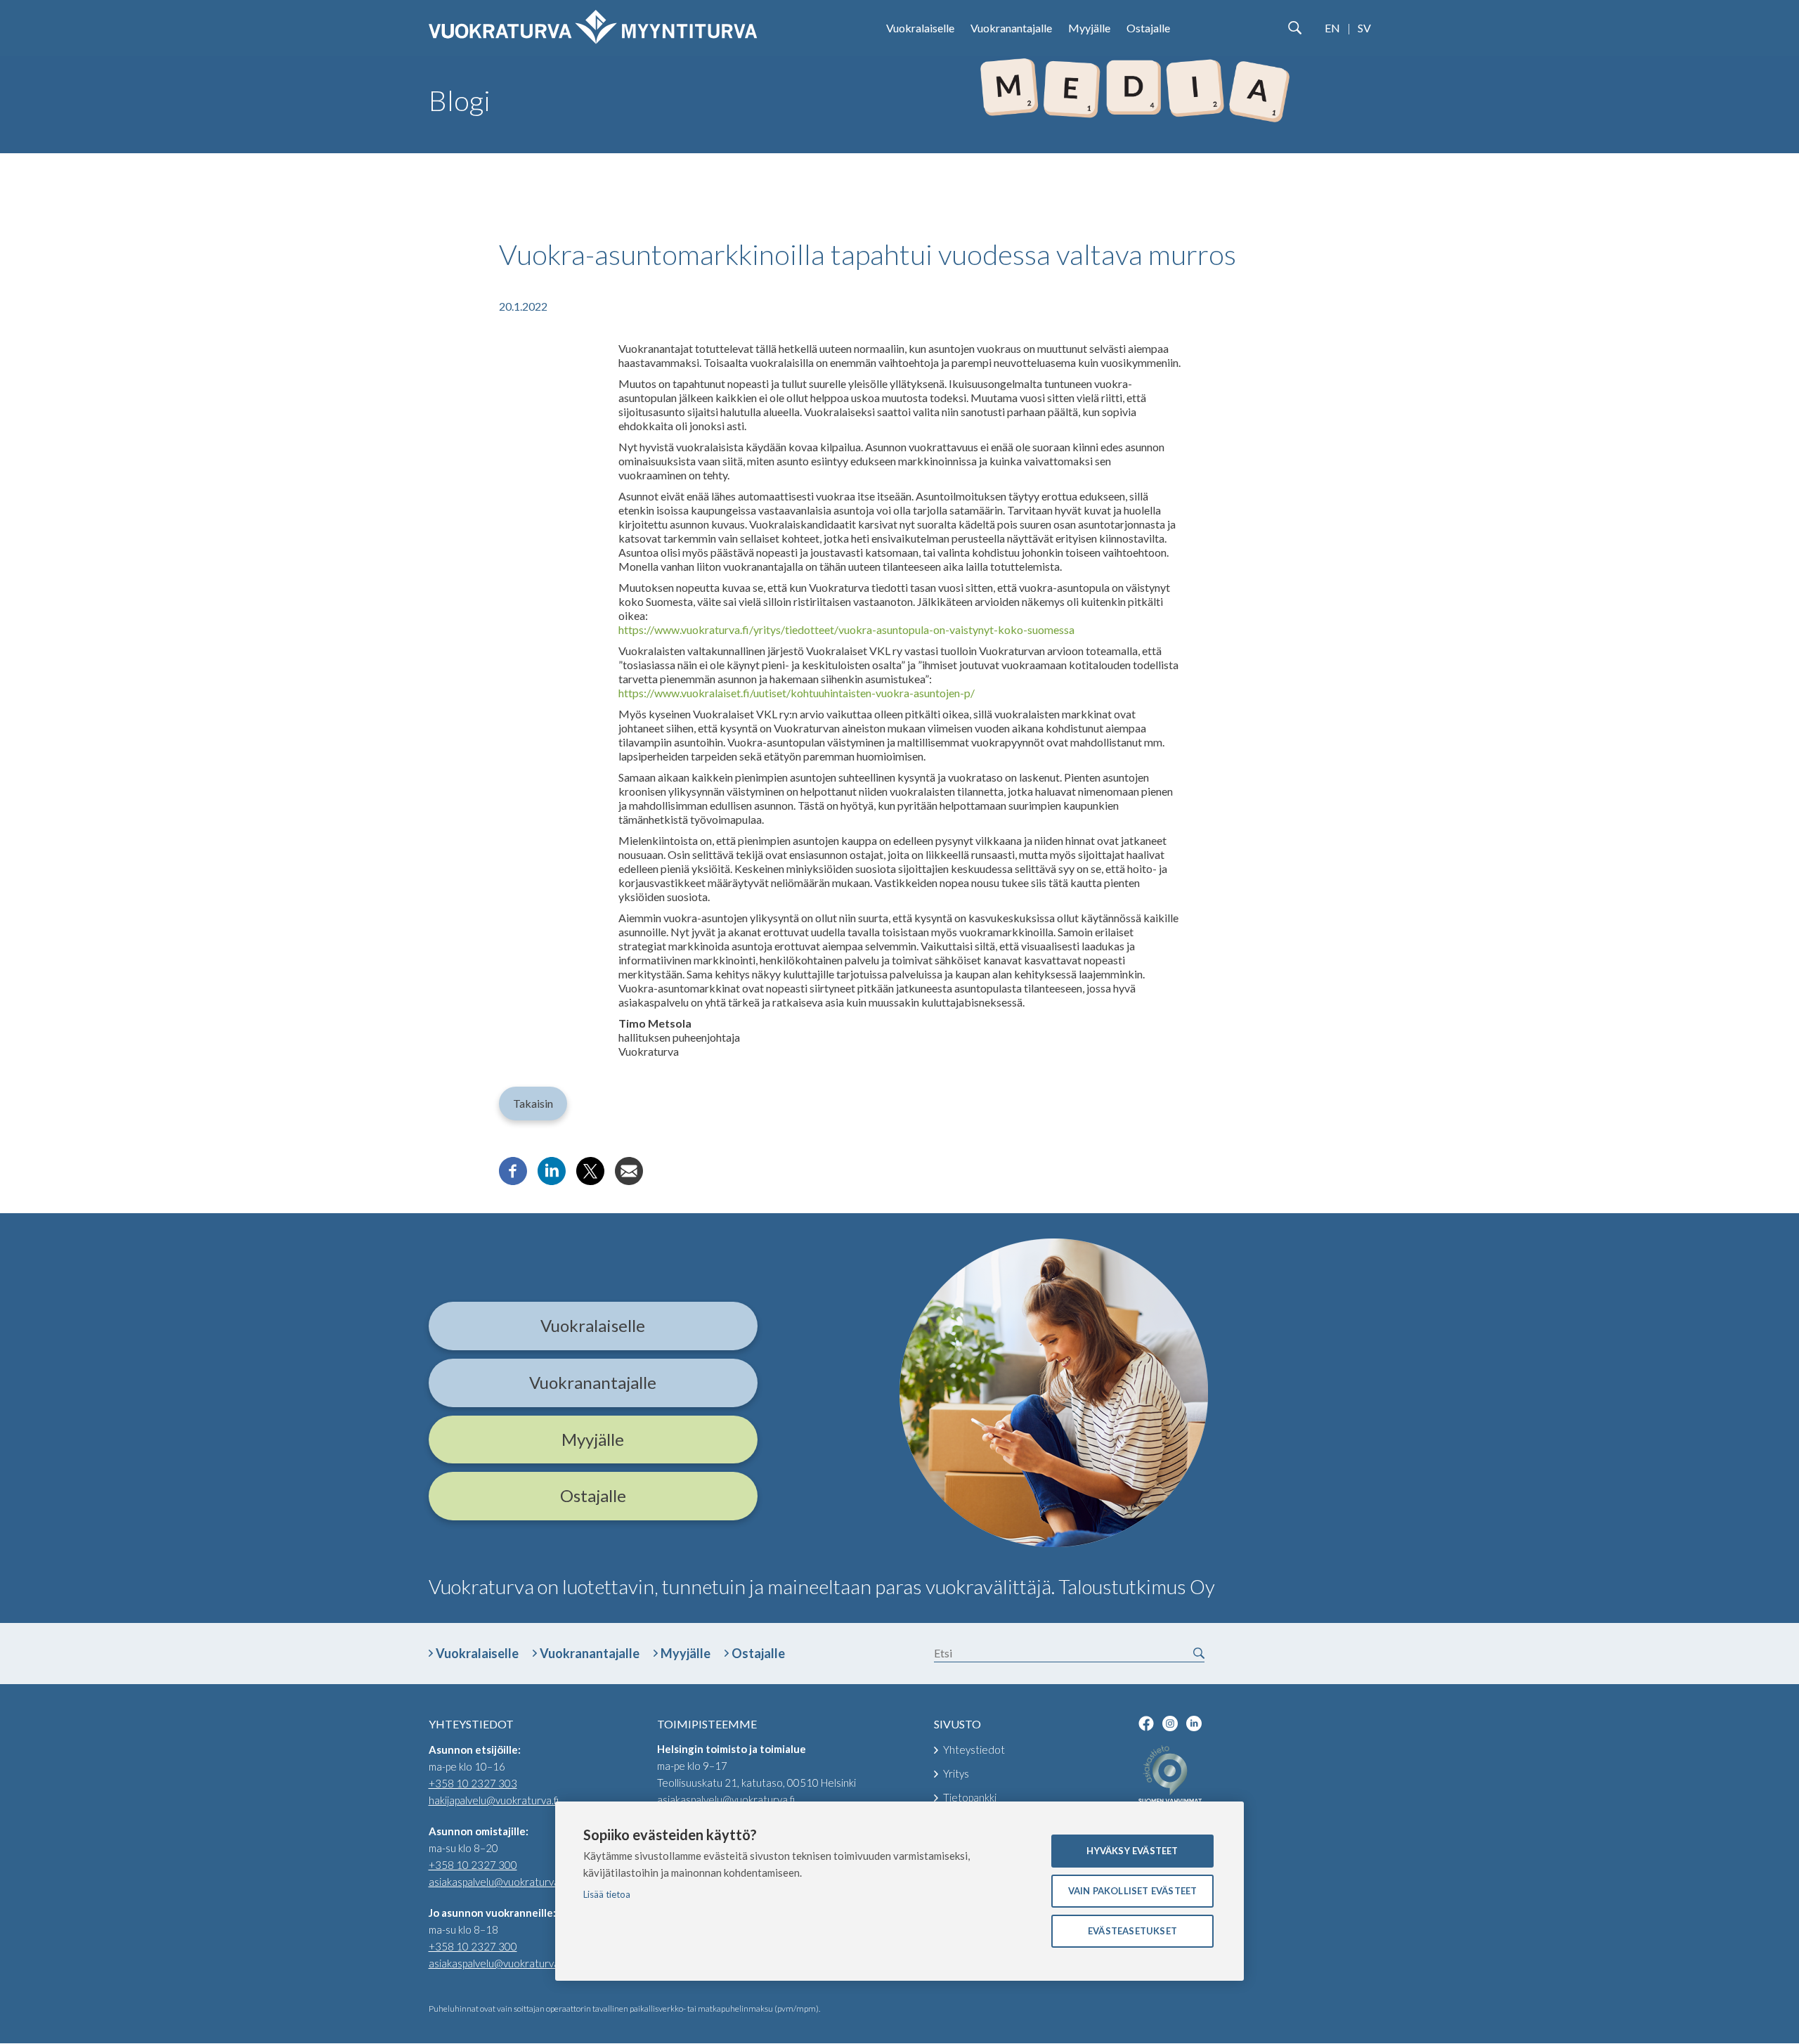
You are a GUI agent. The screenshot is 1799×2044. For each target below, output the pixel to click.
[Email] (629, 1181)
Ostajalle (1148, 28)
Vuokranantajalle (1011, 28)
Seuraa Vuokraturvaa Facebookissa (1146, 1723)
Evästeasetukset (1132, 1931)
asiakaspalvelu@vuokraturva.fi (498, 1882)
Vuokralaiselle (920, 28)
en (1332, 28)
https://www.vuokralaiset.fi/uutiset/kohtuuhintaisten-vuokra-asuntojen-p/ (797, 693)
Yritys (956, 1773)
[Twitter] (590, 1181)
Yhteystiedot (974, 1749)
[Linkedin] (552, 1181)
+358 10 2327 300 (473, 1865)
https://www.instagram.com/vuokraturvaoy (1170, 1723)
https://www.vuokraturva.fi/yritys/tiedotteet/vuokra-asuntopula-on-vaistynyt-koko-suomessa (846, 629)
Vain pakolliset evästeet (1133, 1891)
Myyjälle (1089, 28)
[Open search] (1294, 28)
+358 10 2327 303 (473, 1783)
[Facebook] (513, 1181)
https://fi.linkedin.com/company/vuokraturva (1194, 1723)
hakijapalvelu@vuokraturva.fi (494, 1800)
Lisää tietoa (607, 1894)
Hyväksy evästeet (1132, 1851)
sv (1364, 28)
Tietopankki (970, 1797)
